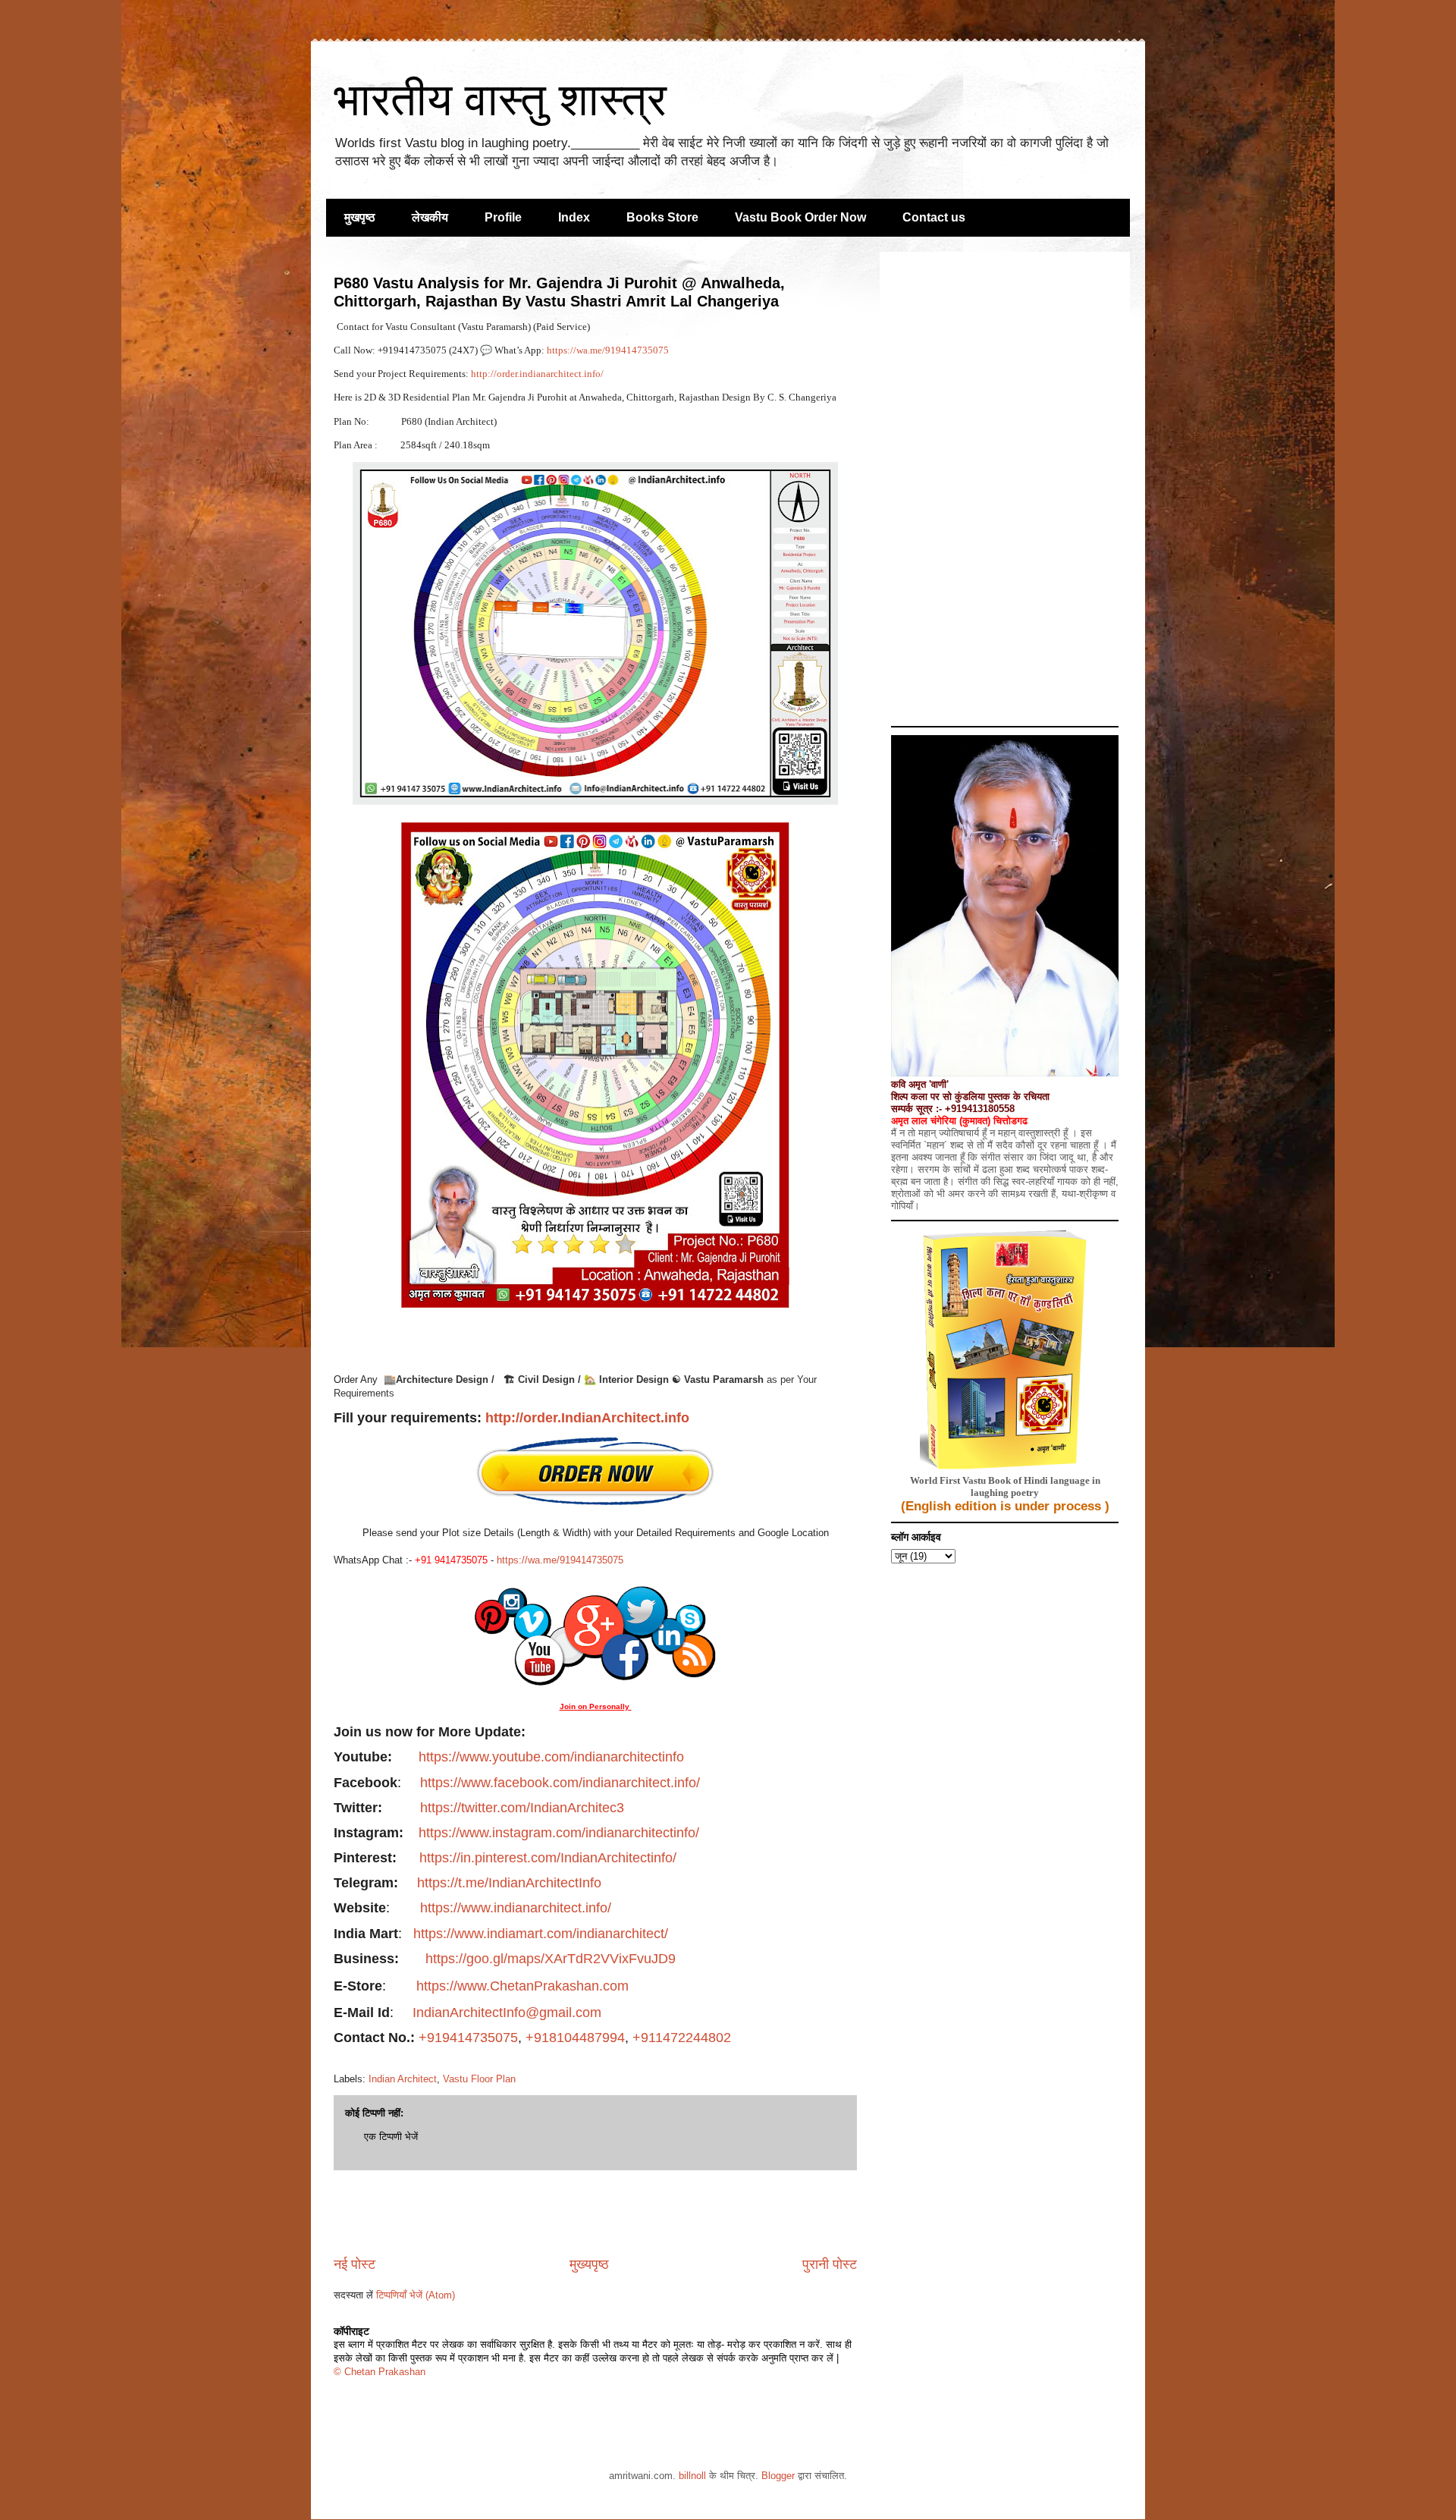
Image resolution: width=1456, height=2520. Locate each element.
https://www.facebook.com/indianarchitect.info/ (560, 1783)
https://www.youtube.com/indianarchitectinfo (551, 1757)
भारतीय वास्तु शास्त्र (500, 100)
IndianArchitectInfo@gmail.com (507, 2013)
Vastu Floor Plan (479, 2079)
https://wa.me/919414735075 (609, 350)
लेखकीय (430, 217)
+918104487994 (575, 2038)
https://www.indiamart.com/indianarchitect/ (541, 1934)
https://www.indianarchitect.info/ (516, 1908)
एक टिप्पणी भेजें (391, 2137)
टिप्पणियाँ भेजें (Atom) (416, 2295)
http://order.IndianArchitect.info (587, 1418)
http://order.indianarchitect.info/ (537, 374)
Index (574, 217)
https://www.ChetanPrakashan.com (524, 1986)
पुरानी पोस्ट (830, 2264)
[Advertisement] (595, 2213)
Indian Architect (403, 2079)
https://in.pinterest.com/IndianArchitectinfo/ (548, 1858)
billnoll (692, 2476)
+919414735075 (468, 2038)
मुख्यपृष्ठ (589, 2264)
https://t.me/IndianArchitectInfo (509, 1883)
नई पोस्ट (355, 2264)
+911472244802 (682, 2038)
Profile (503, 217)
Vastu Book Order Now (800, 217)
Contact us (934, 217)
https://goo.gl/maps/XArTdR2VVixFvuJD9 (551, 1959)
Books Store (662, 217)
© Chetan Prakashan (380, 2372)
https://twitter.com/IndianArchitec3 (522, 1808)
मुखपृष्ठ (360, 217)
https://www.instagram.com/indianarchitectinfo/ (559, 1833)
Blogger (778, 2476)
